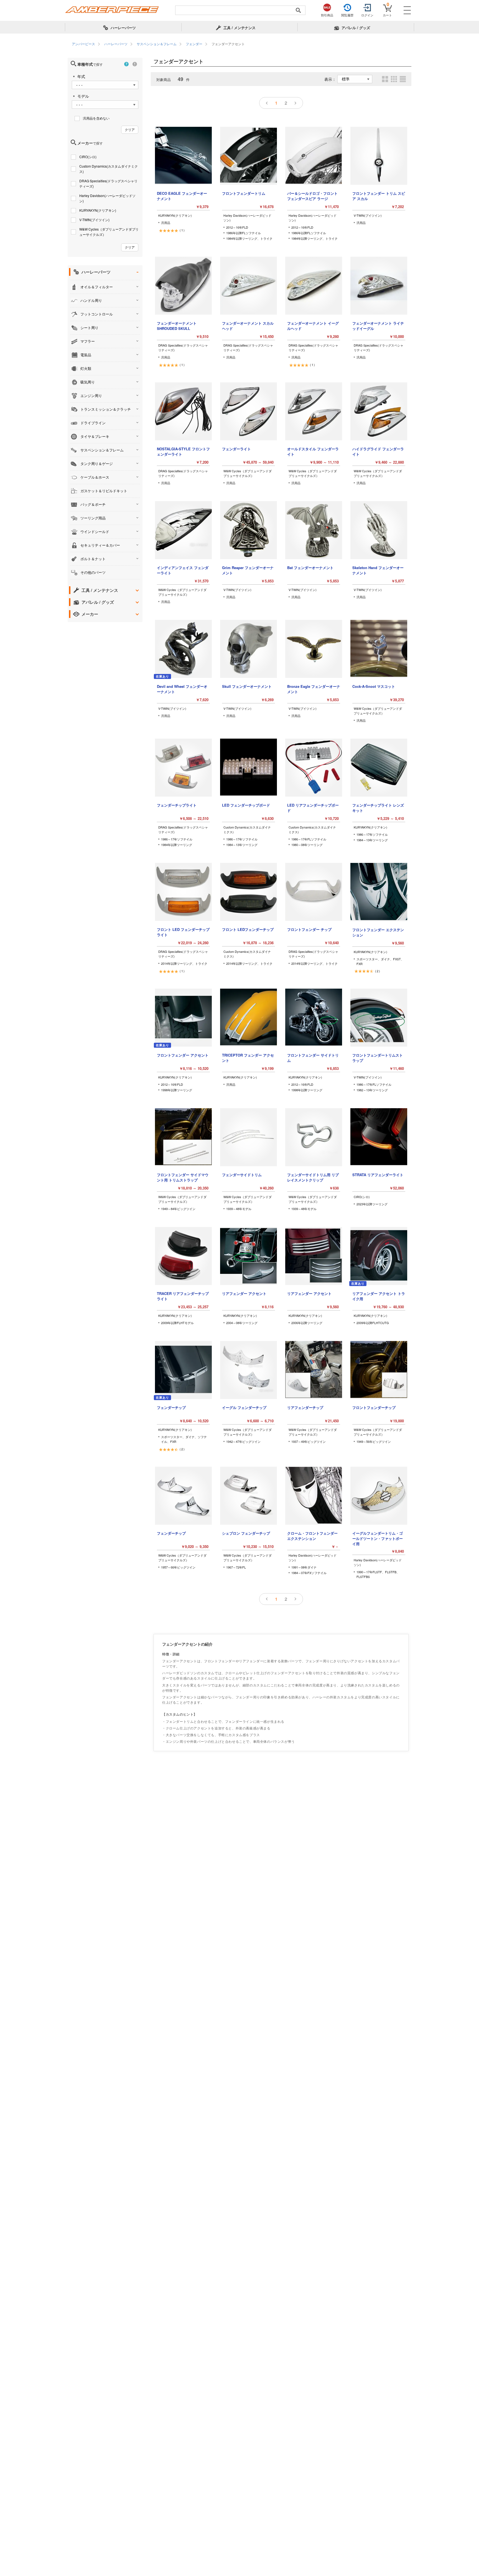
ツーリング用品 (93, 518)
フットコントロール (97, 314)
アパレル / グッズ (98, 602)
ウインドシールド (95, 531)
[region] (239, 44)
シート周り (89, 328)
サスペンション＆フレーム (102, 450)
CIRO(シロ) (88, 157)
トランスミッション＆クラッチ (106, 409)
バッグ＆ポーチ (93, 504)
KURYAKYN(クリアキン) (98, 210)
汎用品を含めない (96, 118)
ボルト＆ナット (93, 559)
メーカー (90, 614)
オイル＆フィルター (97, 287)
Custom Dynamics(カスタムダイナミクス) (109, 169)
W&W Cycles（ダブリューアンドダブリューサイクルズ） (109, 232)
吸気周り (88, 382)
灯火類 (86, 368)
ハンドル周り (91, 300)
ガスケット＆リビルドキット (104, 491)
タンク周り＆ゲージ (97, 464)
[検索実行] (298, 10)
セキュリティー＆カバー (100, 545)
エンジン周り (91, 396)
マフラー (88, 341)
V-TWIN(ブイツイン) (94, 220)
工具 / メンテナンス (100, 590)
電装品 (86, 355)
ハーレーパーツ (96, 272)
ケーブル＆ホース (95, 477)
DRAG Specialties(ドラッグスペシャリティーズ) (108, 183)
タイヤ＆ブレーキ (95, 436)
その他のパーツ (93, 572)
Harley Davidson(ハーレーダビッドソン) (107, 198)
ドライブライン (93, 423)
